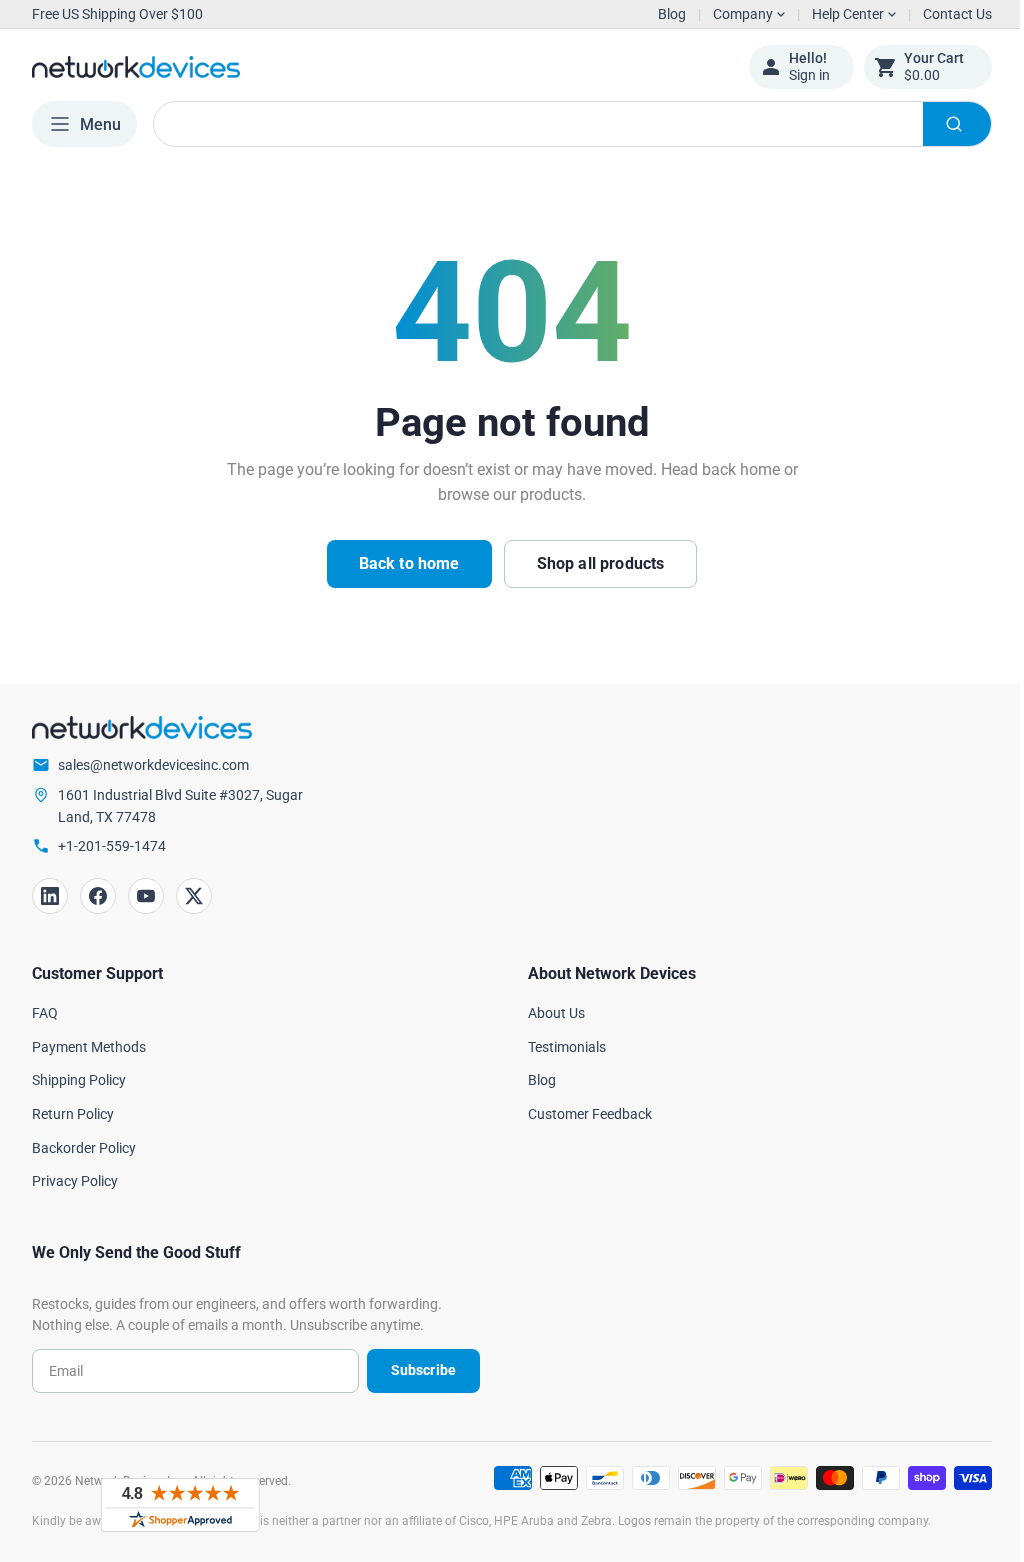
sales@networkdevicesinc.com (153, 765)
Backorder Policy (84, 1148)
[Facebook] (98, 896)
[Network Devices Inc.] (375, 67)
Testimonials (560, 1047)
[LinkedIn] (50, 896)
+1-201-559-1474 (112, 846)
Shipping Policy (79, 1080)
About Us (549, 1013)
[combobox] (565, 124)
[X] (194, 896)
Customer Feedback (583, 1114)
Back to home (401, 563)
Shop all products (593, 563)
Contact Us (942, 14)
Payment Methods (89, 1047)
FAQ (45, 1013)
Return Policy (73, 1114)
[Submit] (942, 124)
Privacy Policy (75, 1181)
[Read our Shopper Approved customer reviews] (180, 1505)
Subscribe (415, 1370)
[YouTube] (146, 896)
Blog (672, 14)
